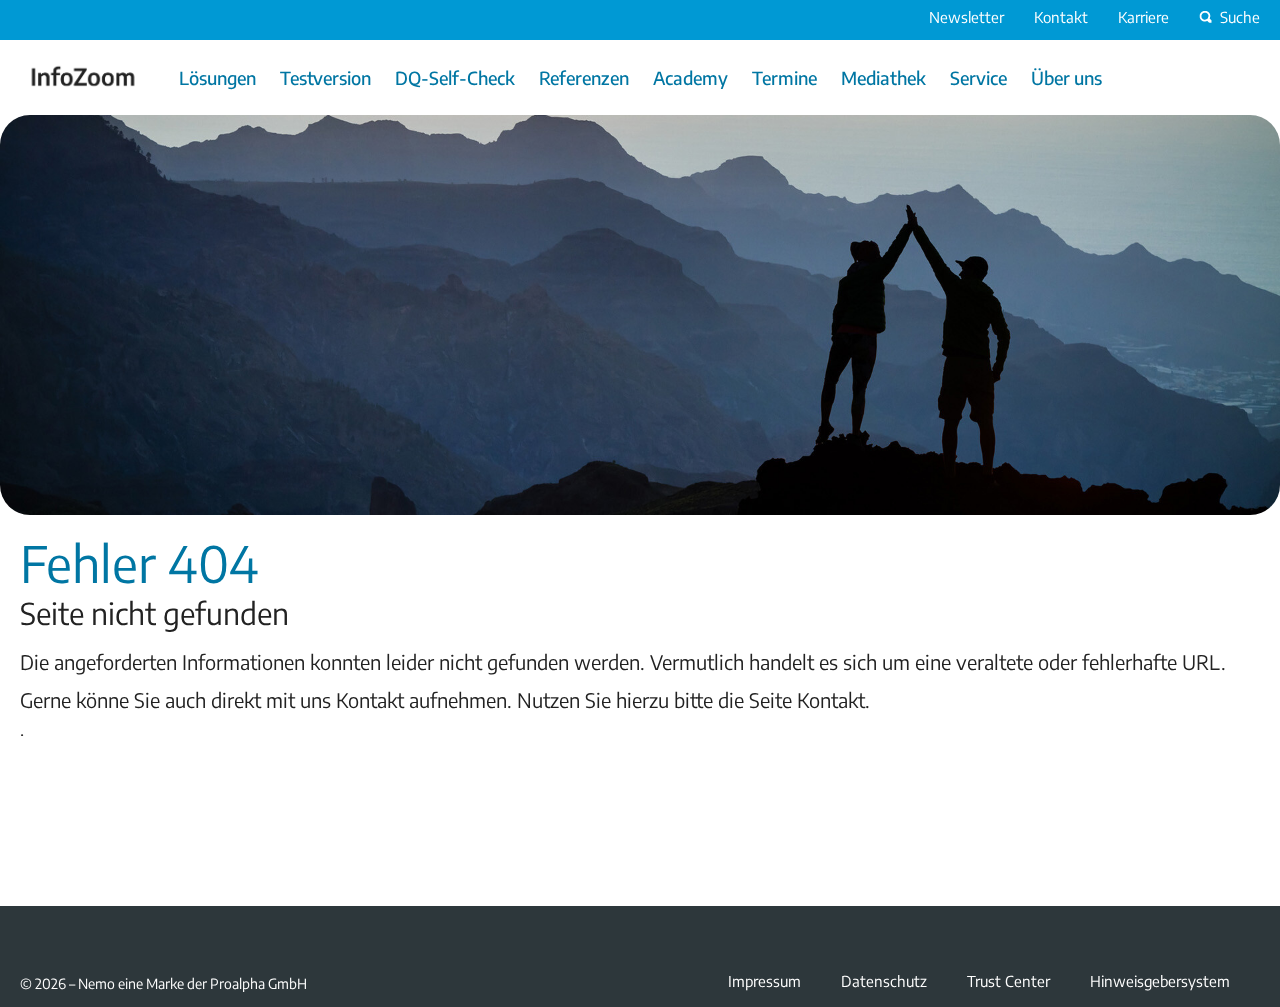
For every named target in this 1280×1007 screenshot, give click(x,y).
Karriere (1143, 17)
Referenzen (584, 77)
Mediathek (883, 77)
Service (978, 77)
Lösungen (217, 77)
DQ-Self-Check (455, 77)
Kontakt (1061, 17)
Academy (690, 77)
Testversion (325, 77)
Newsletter (966, 17)
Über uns (1066, 77)
